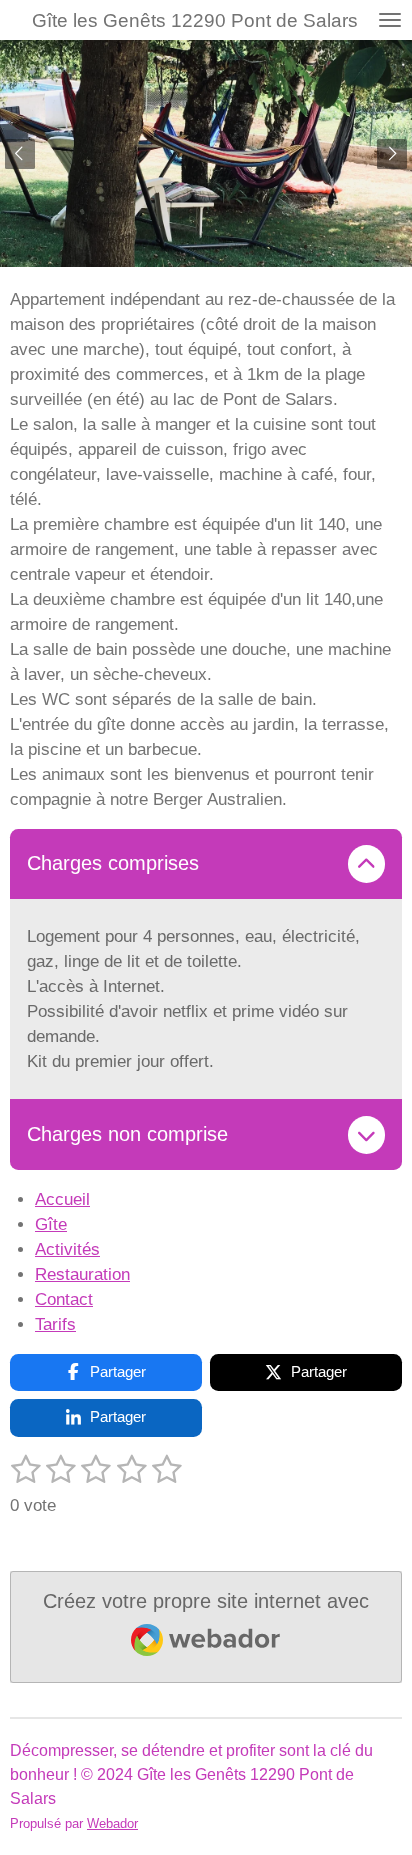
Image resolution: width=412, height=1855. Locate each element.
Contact (64, 1299)
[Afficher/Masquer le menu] (390, 20)
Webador (112, 1823)
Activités (67, 1249)
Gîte (51, 1224)
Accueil (62, 1199)
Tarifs (55, 1324)
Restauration (82, 1274)
